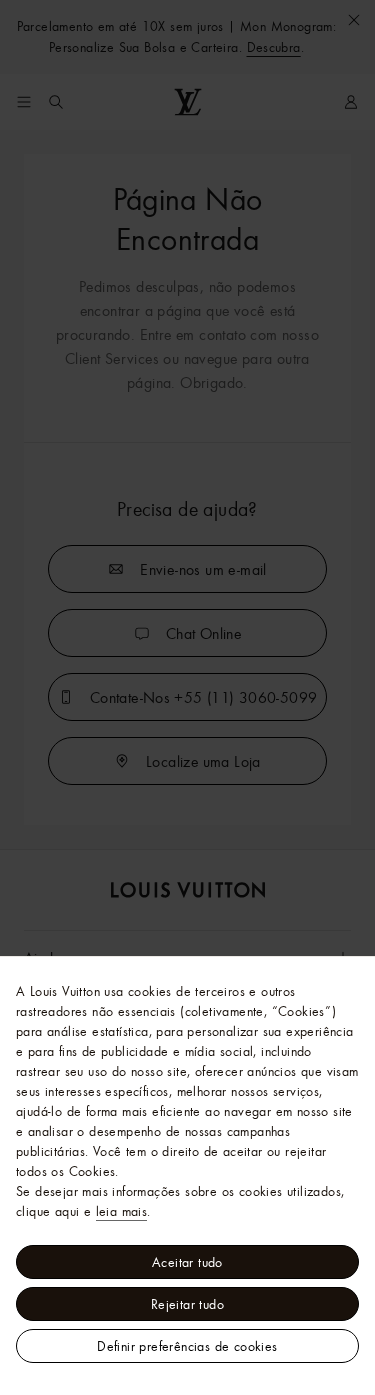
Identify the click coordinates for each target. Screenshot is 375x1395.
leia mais (122, 1211)
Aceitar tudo (187, 1262)
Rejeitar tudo (187, 1304)
